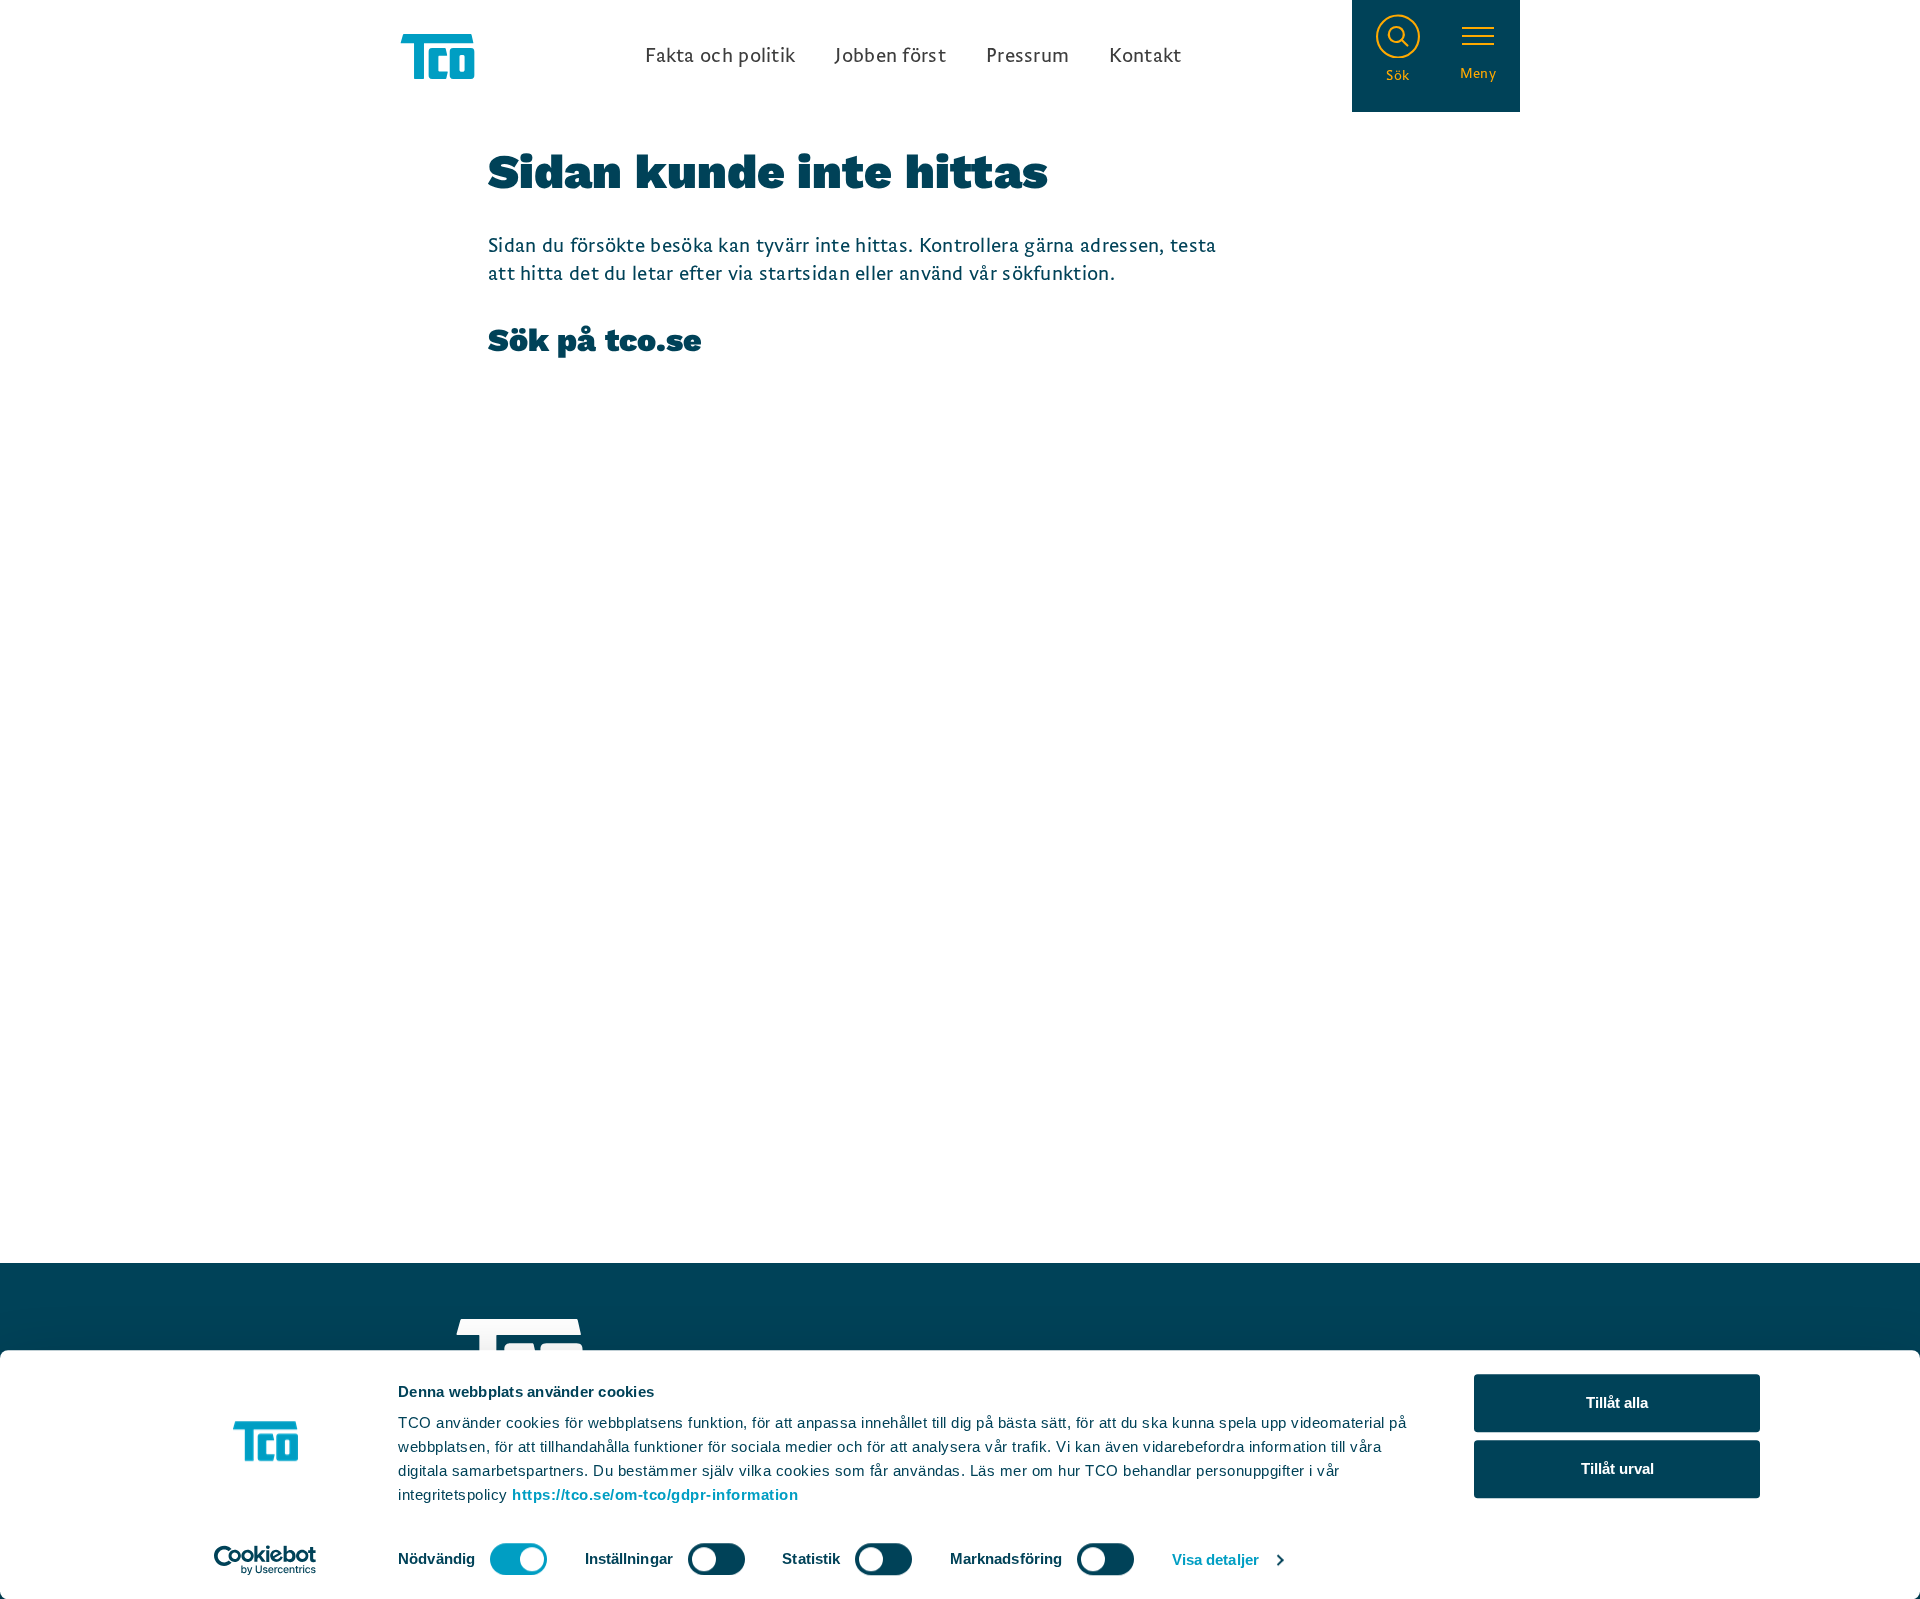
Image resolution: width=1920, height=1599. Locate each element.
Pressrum (1027, 56)
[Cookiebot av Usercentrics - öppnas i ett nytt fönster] (265, 1560)
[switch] (716, 1559)
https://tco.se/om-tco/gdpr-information (655, 1494)
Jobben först (890, 56)
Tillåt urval (1617, 1468)
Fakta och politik (720, 56)
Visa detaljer (1215, 1559)
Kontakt (1145, 56)
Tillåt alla (1617, 1402)
